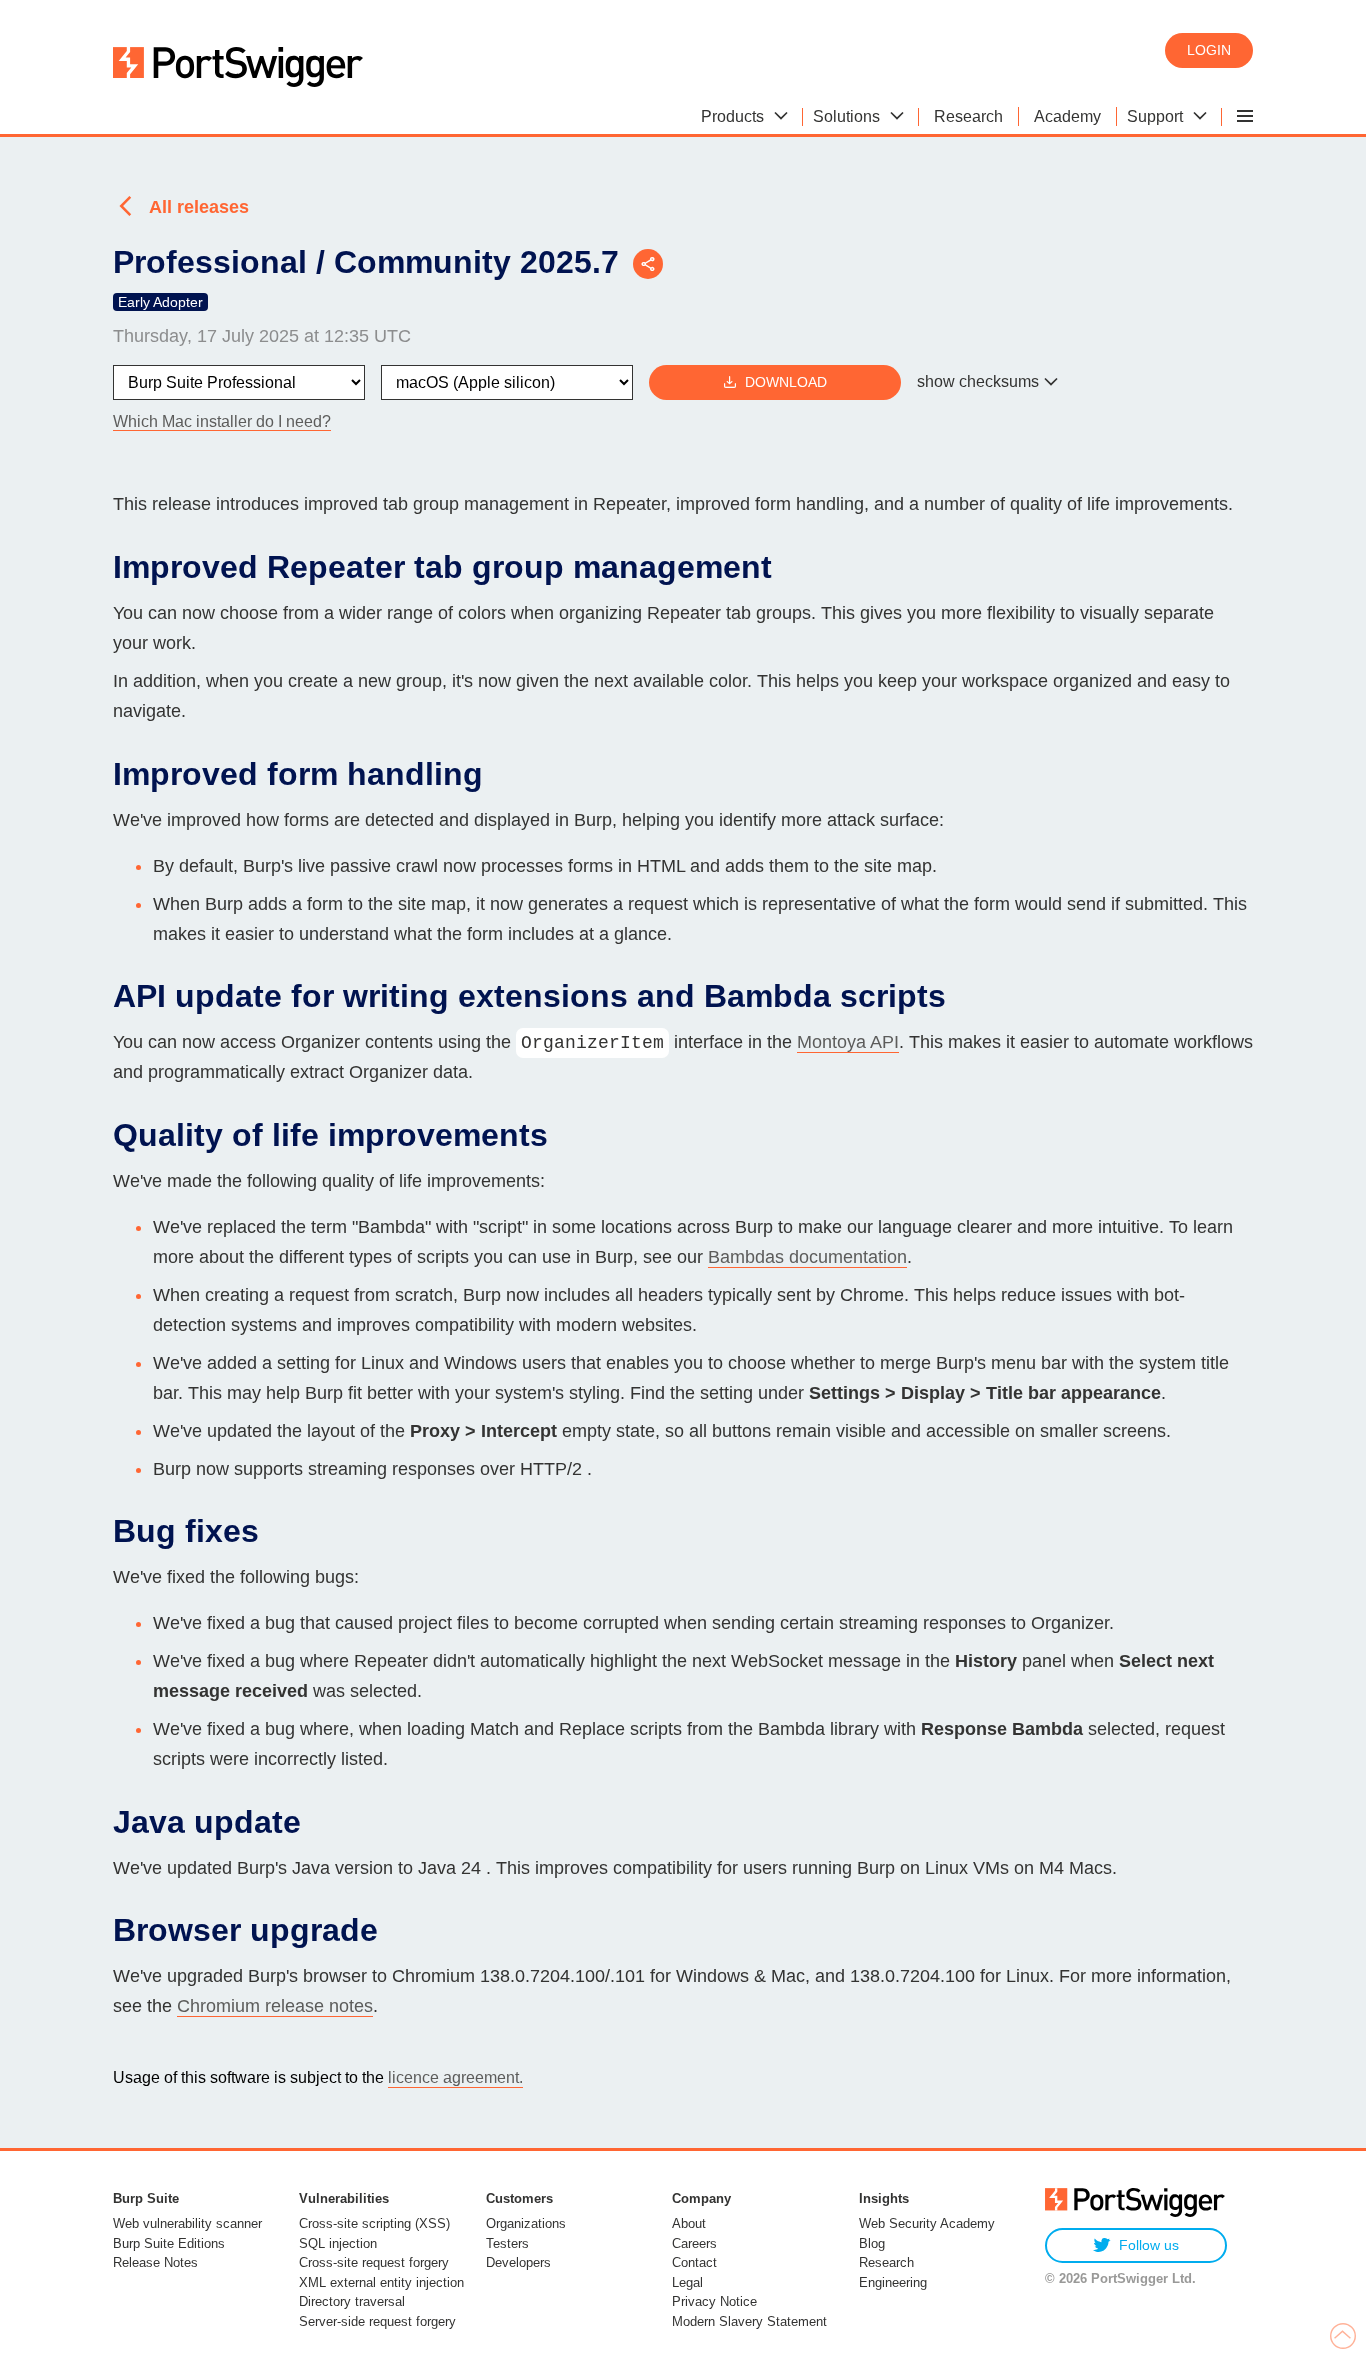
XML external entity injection (381, 2282)
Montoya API (848, 1042)
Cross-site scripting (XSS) (374, 2223)
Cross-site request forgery (374, 2262)
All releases (199, 207)
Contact (694, 2262)
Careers (694, 2243)
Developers (518, 2262)
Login (1209, 50)
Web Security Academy (927, 2223)
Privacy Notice (714, 2301)
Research (886, 2262)
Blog (872, 2243)
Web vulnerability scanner (187, 2223)
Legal (687, 2282)
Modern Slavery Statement (749, 2321)
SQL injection (338, 2243)
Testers (507, 2243)
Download (786, 382)
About (689, 2223)
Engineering (893, 2282)
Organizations (526, 2223)
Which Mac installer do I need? (222, 421)
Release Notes (155, 2262)
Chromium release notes (275, 2006)
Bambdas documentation (807, 1257)
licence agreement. (455, 2077)
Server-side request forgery (377, 2321)
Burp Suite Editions (169, 2243)
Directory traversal (352, 2301)
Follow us (1149, 2245)
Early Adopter (160, 302)
